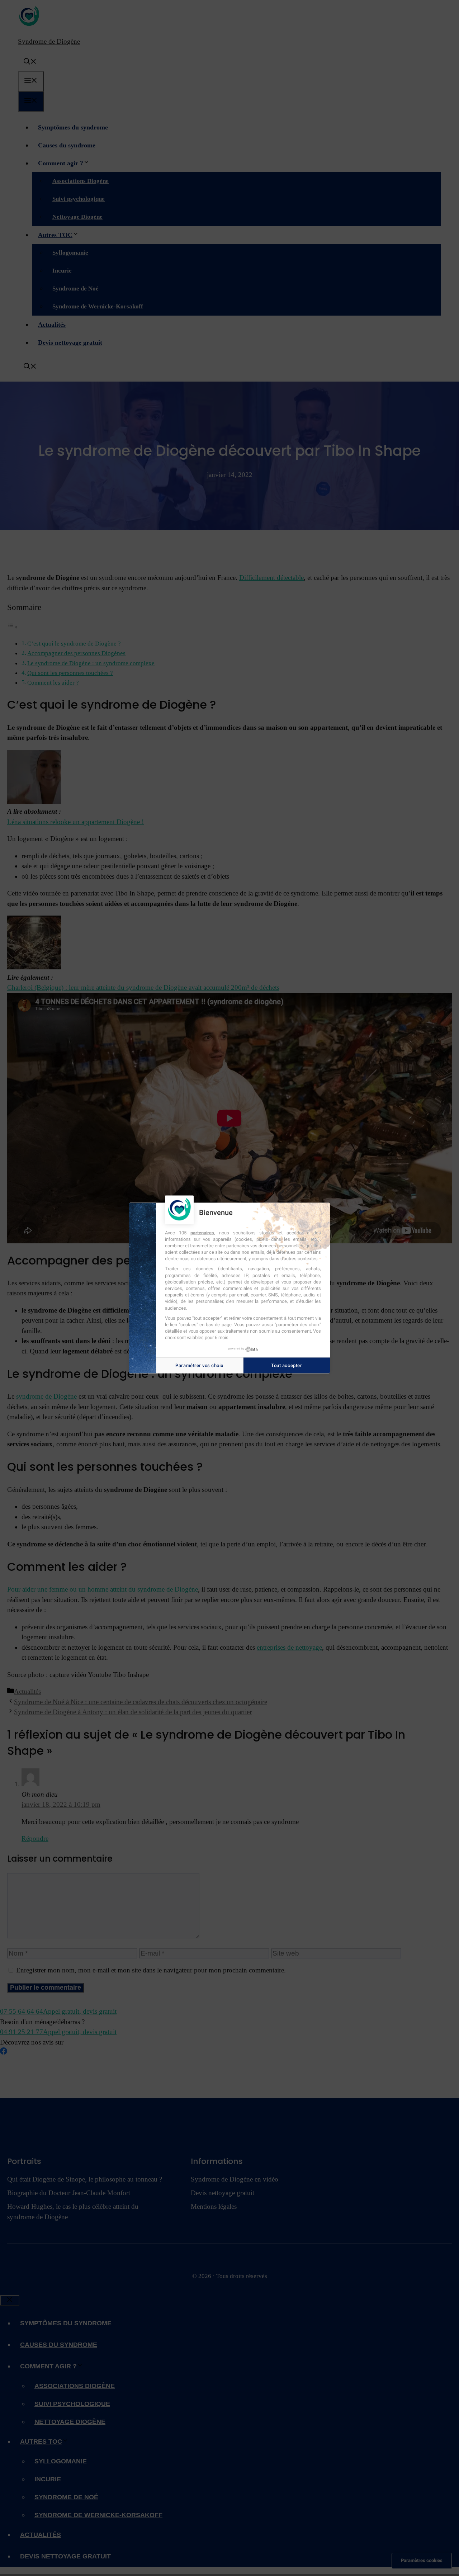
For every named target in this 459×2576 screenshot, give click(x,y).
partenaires (202, 1232)
